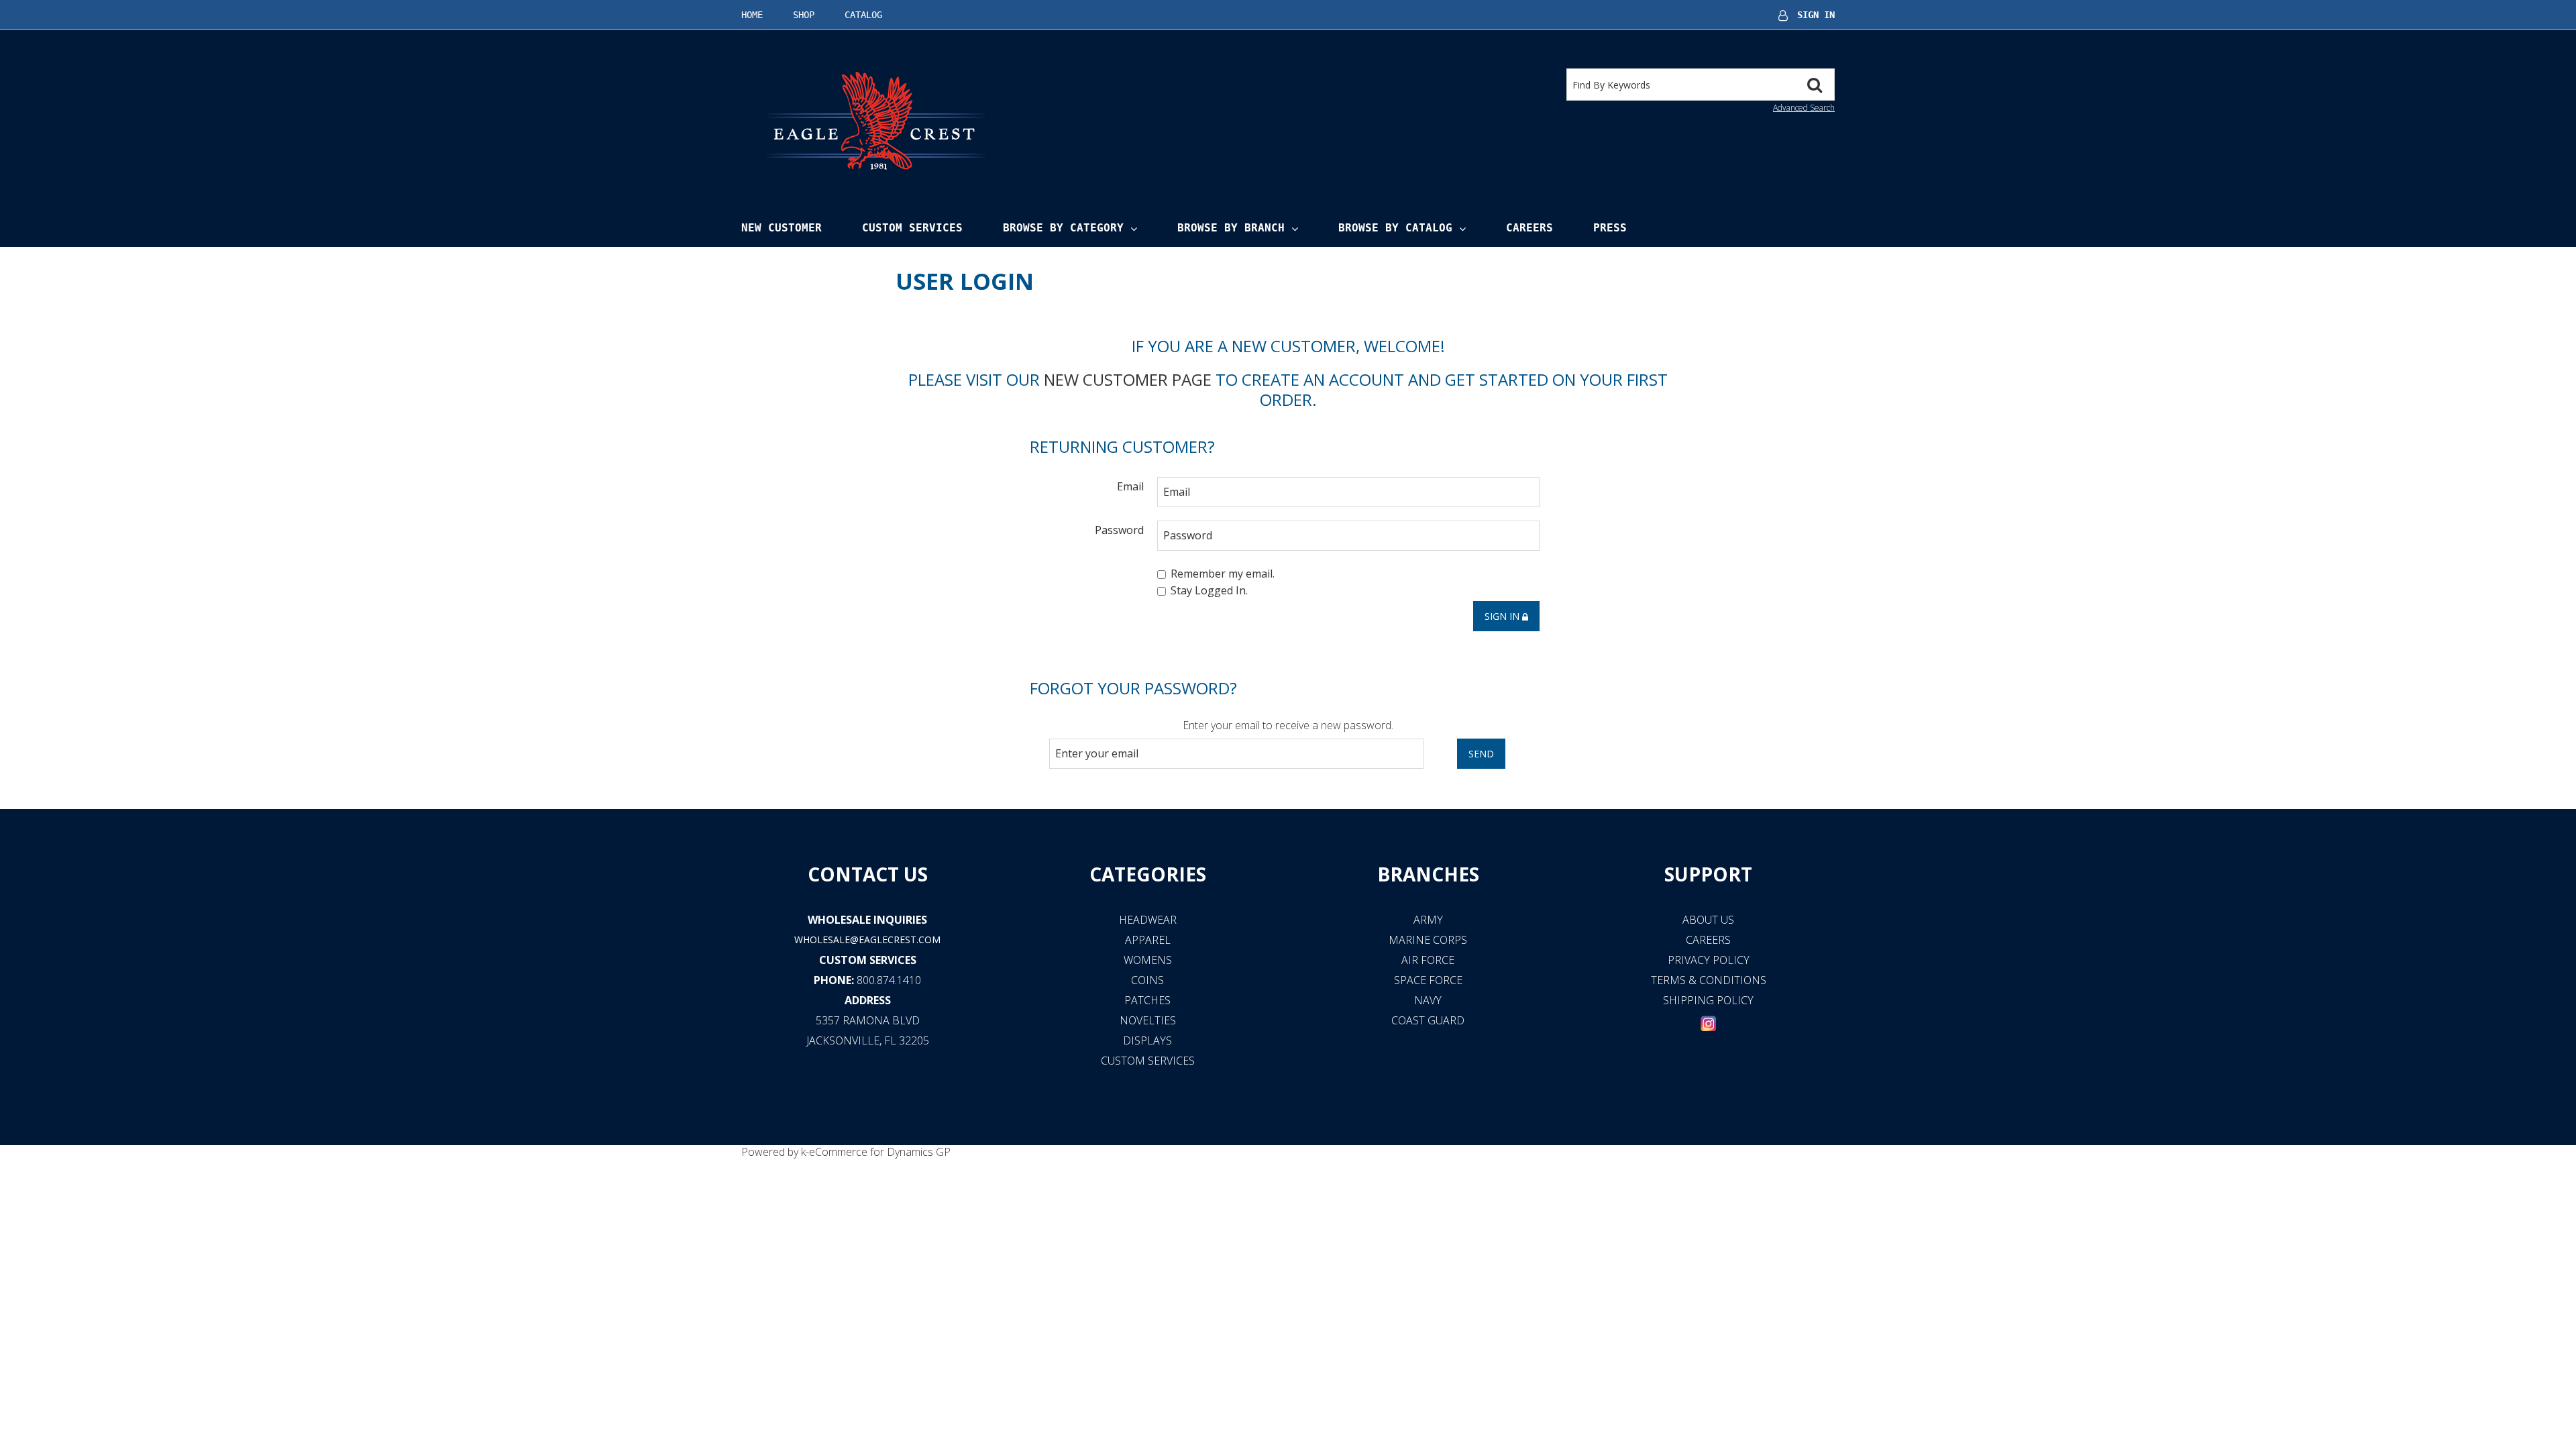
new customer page (1128, 379)
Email (1130, 486)
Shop (804, 15)
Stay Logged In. (1209, 591)
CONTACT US (868, 874)
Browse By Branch (1231, 228)
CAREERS (1708, 940)
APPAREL (1148, 940)
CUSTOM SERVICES (868, 960)
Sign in (1503, 616)
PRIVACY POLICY (1709, 960)
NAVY (1428, 1000)
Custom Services (912, 228)
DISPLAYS (1147, 1040)
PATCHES (1147, 1000)
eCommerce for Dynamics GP (880, 1152)
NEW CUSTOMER (782, 228)
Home (752, 15)
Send (1481, 754)
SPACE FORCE (1428, 980)
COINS (1147, 980)
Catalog (863, 15)
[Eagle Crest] (875, 120)
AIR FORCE (1428, 960)
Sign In (1816, 15)
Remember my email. (1223, 574)
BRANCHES (1428, 874)
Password (1119, 530)
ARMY (1428, 920)
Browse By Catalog (1395, 228)
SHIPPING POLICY (1708, 1000)
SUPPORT (1708, 874)
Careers (1529, 228)
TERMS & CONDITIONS (1709, 980)
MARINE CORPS (1428, 940)
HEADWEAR (1148, 920)
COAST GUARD (1428, 1020)
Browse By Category (1063, 228)
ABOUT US (1708, 920)
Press (1610, 228)
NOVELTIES (1148, 1020)
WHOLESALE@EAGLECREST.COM (867, 940)
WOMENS (1148, 960)
